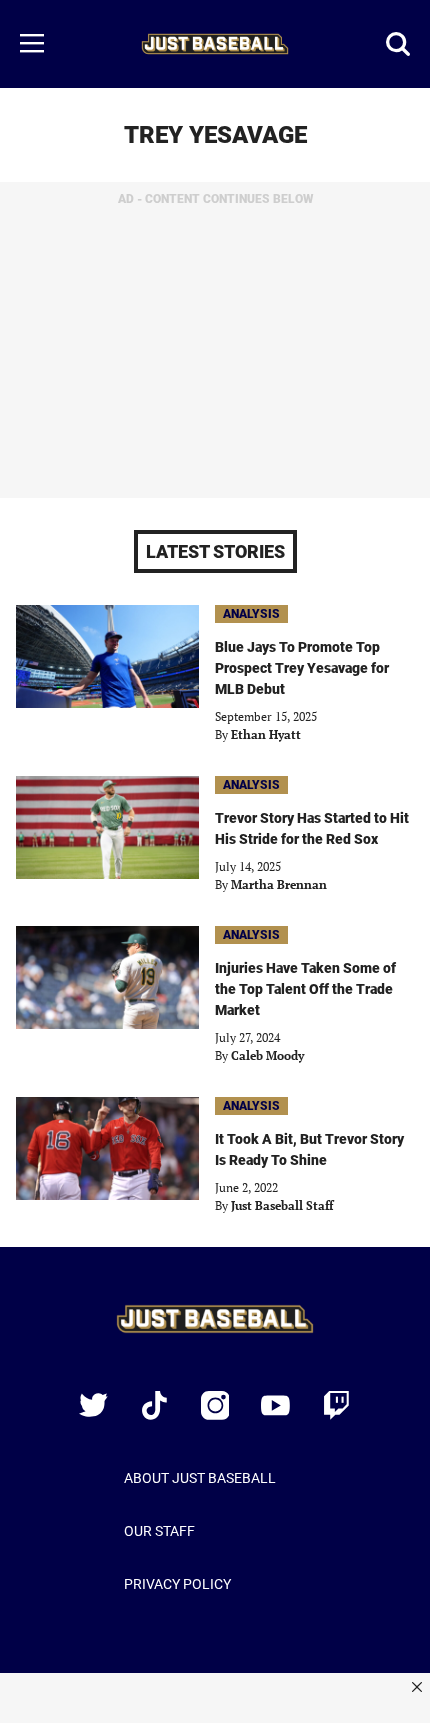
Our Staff (159, 1531)
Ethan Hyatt (266, 734)
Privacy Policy (177, 1584)
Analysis (251, 614)
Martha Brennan (279, 884)
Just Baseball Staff (282, 1205)
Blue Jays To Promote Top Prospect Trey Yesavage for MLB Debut (302, 668)
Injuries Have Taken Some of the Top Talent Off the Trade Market (305, 989)
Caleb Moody (267, 1055)
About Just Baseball (200, 1478)
